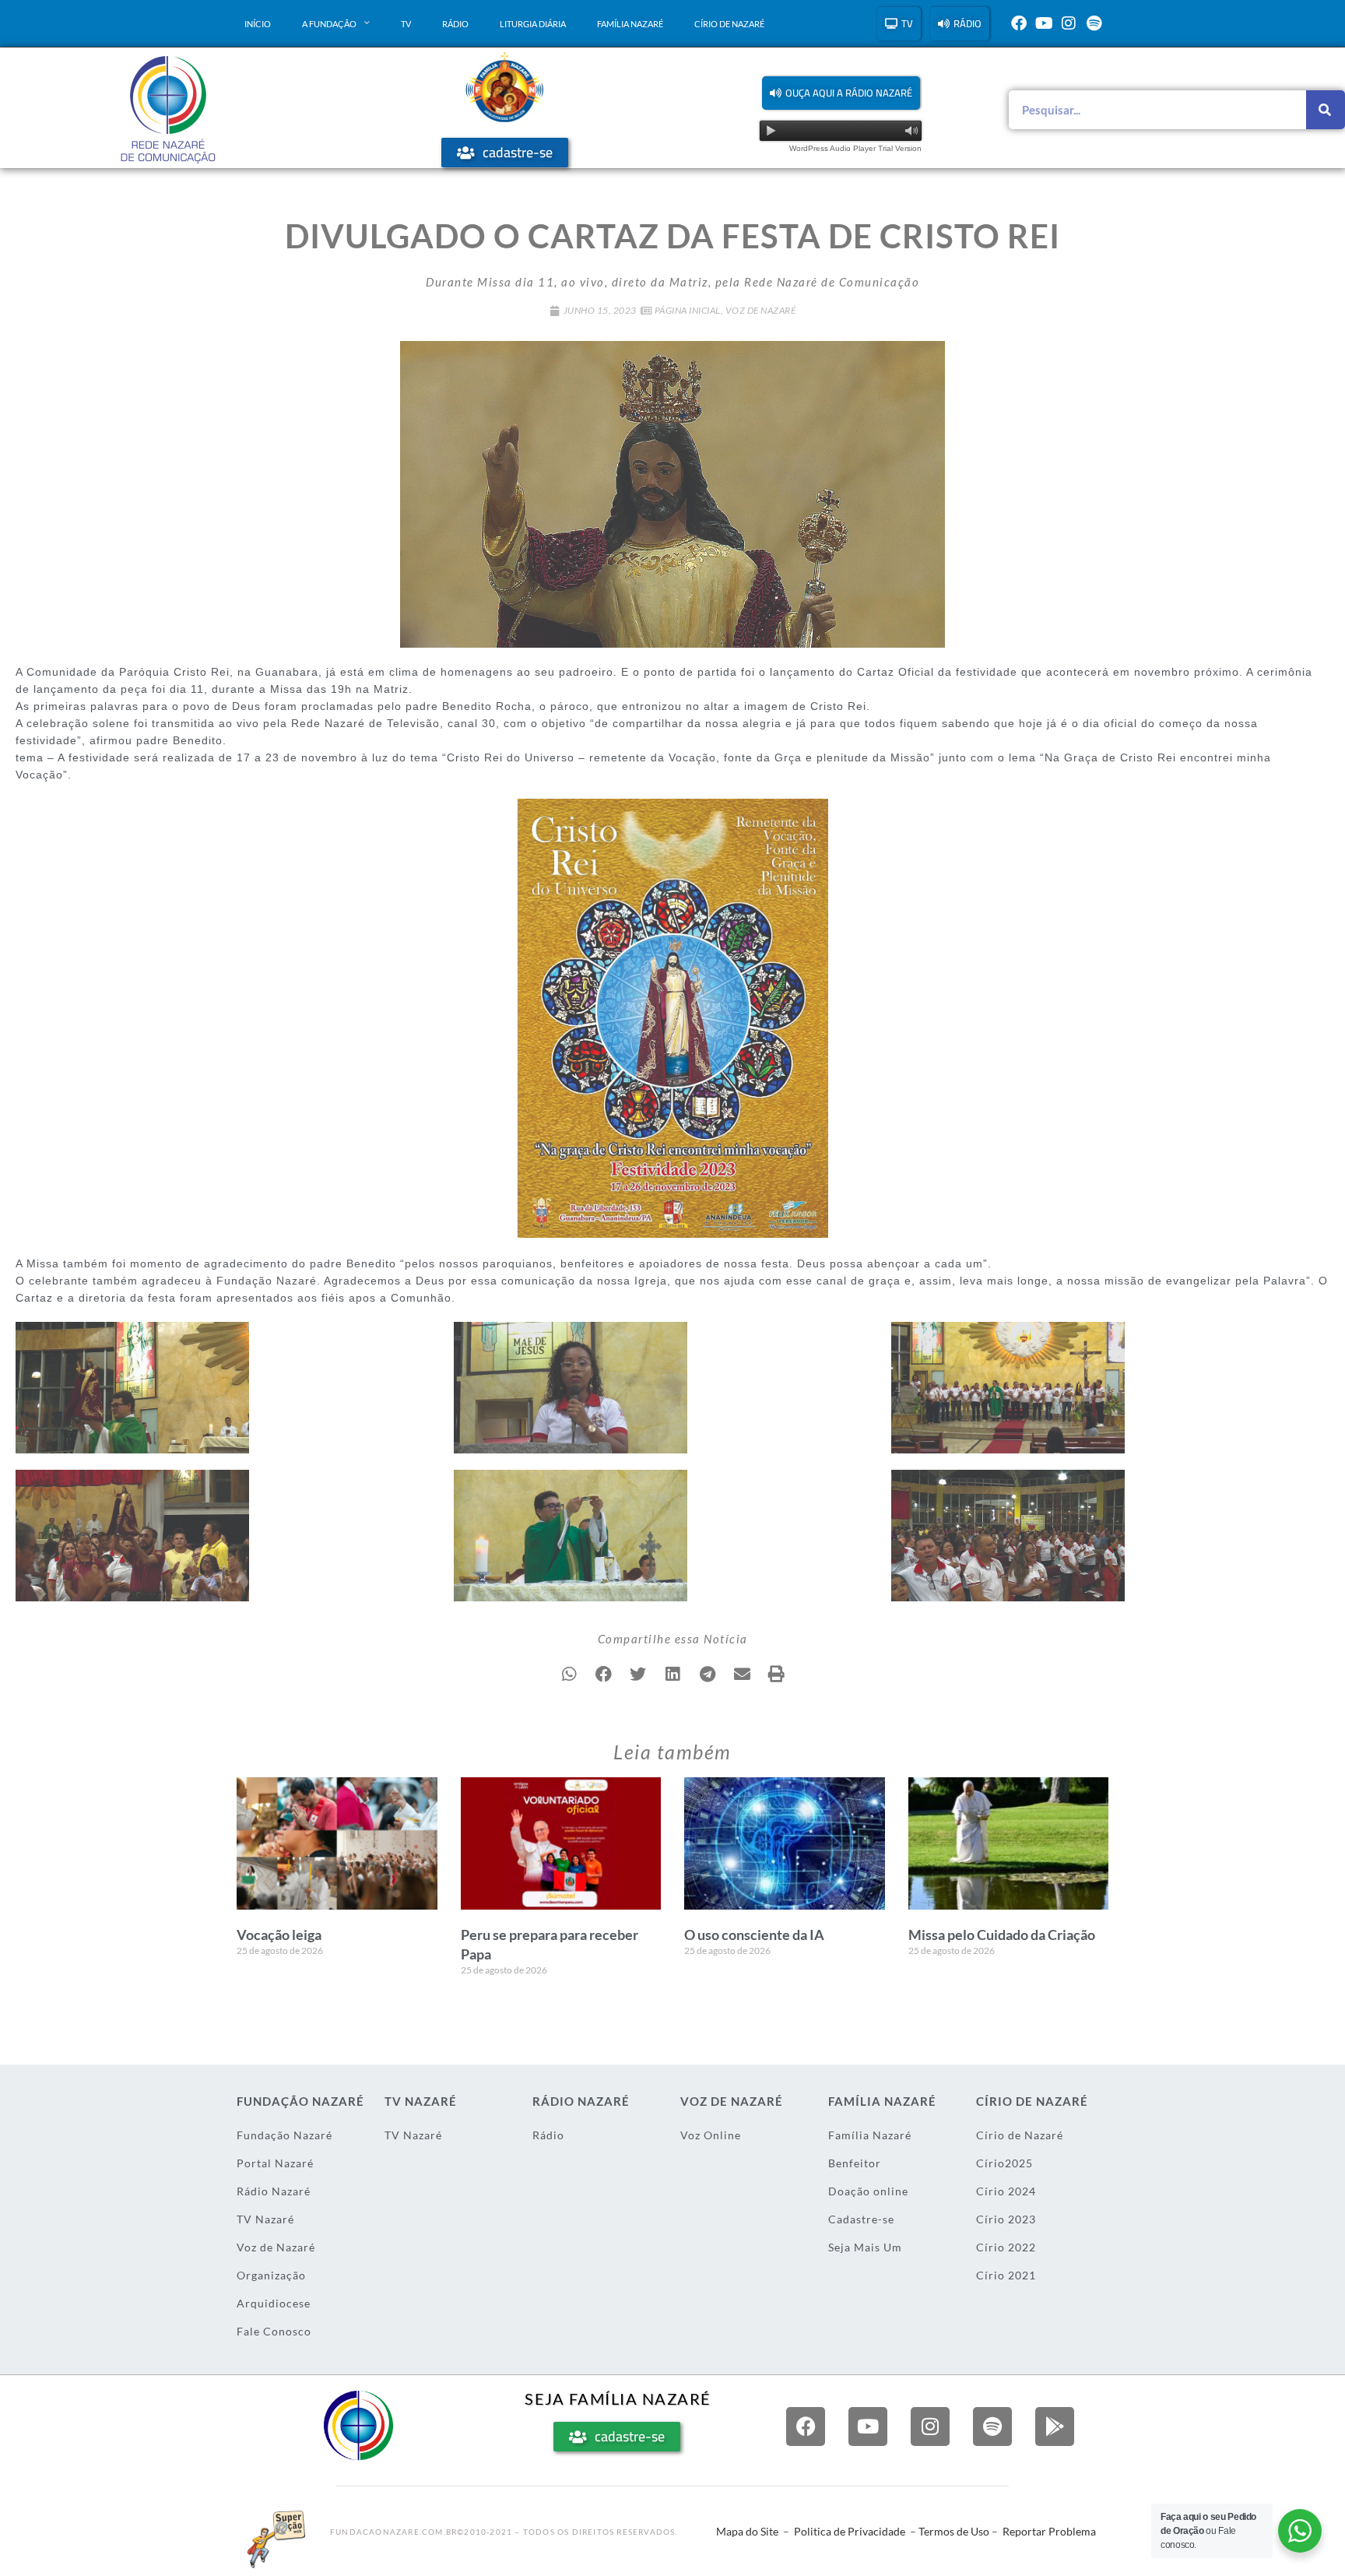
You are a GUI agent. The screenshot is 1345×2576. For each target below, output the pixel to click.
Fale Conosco (274, 2331)
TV (406, 24)
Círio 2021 (1006, 2275)
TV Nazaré (265, 2219)
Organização (271, 2275)
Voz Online (711, 2135)
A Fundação (329, 24)
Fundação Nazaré (284, 2135)
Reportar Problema (1049, 2531)
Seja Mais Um (865, 2247)
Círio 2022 (1006, 2247)
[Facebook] (1019, 23)
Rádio (455, 24)
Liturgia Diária (533, 24)
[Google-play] (1055, 2427)
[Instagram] (1069, 23)
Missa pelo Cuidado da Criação (1002, 1935)
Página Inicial (688, 310)
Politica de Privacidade (850, 2531)
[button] (841, 93)
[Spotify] (1094, 23)
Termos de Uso (954, 2531)
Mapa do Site (747, 2531)
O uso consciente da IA (754, 1935)
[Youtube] (1044, 23)
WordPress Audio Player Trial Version (855, 148)
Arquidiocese (274, 2303)
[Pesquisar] (1326, 110)
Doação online (868, 2191)
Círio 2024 (1006, 2191)
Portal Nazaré (275, 2163)
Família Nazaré (630, 24)
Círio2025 (1004, 2163)
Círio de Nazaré (729, 24)
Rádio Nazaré (274, 2191)
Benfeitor (855, 2163)
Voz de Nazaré (761, 310)
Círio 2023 (1006, 2219)
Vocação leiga (279, 1935)
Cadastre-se (861, 2219)
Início (258, 24)
